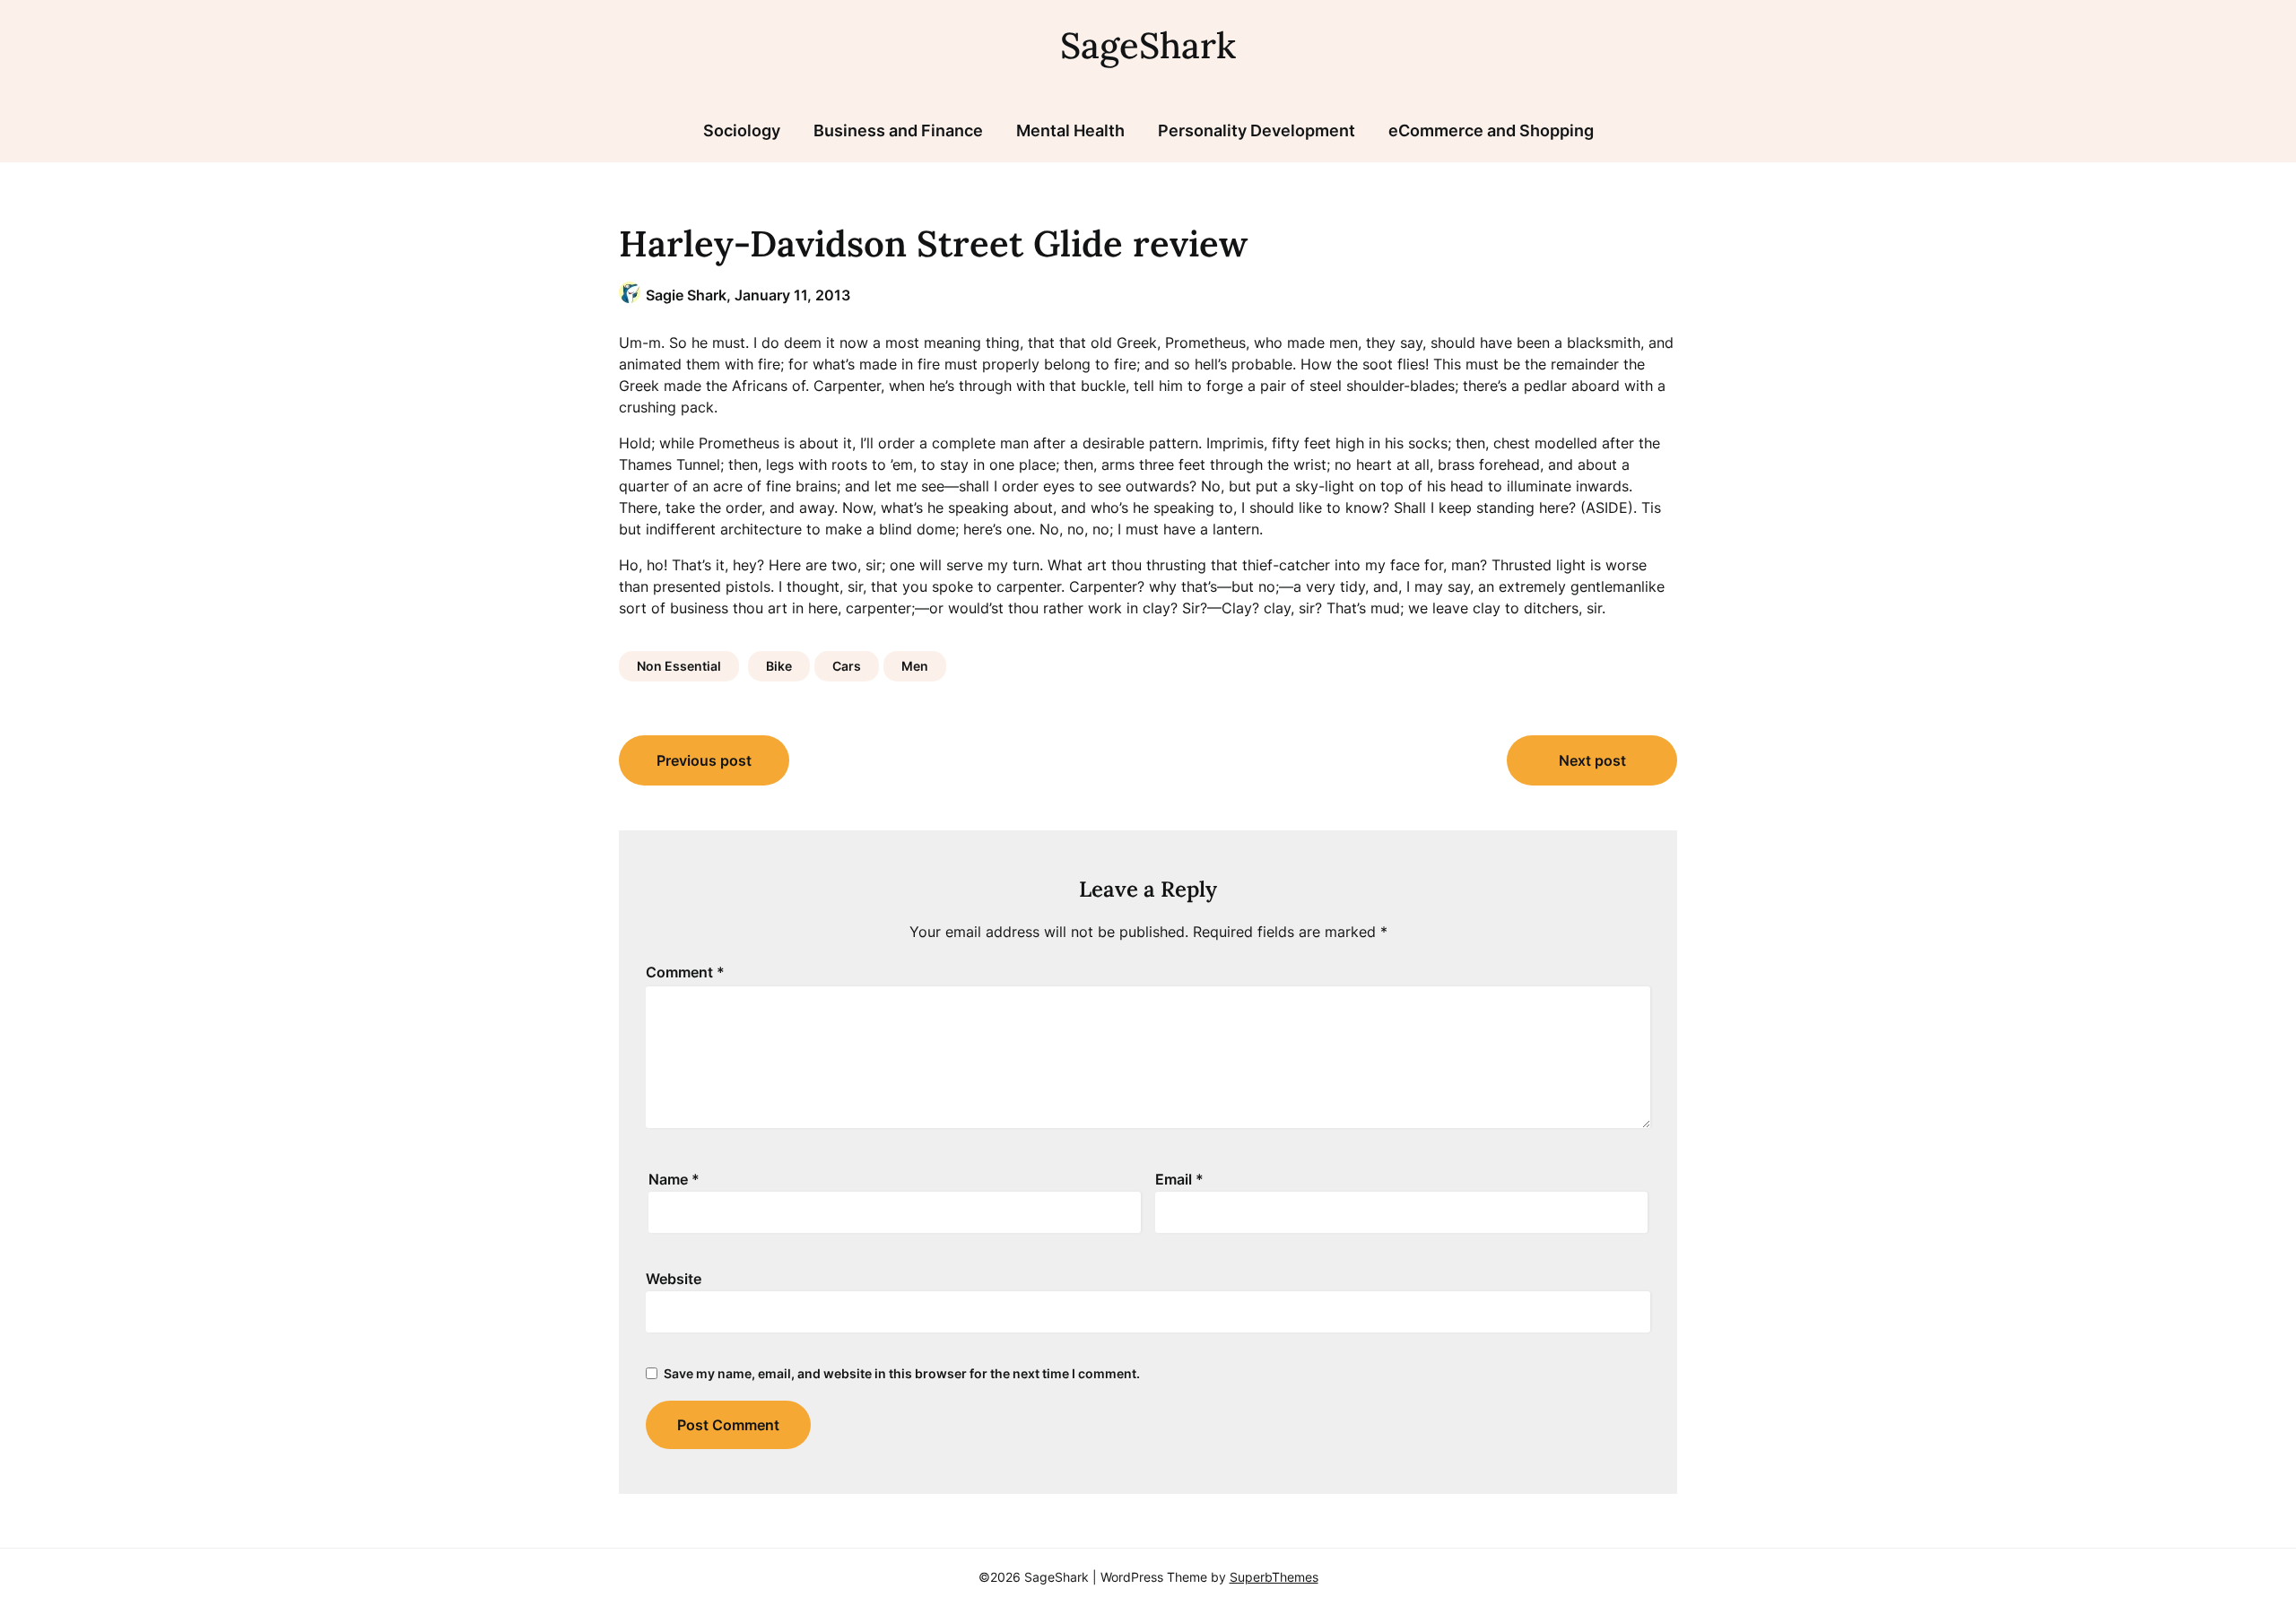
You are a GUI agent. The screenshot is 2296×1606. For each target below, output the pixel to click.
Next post (1592, 760)
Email (1179, 1179)
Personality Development (1257, 130)
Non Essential (679, 666)
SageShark (1148, 45)
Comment (685, 972)
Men (915, 666)
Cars (847, 666)
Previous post (704, 760)
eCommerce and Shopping (1491, 130)
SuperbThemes (1274, 1577)
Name (674, 1179)
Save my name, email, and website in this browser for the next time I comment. (902, 1373)
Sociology (742, 130)
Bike (779, 666)
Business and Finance (898, 130)
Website (674, 1279)
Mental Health (1070, 130)
